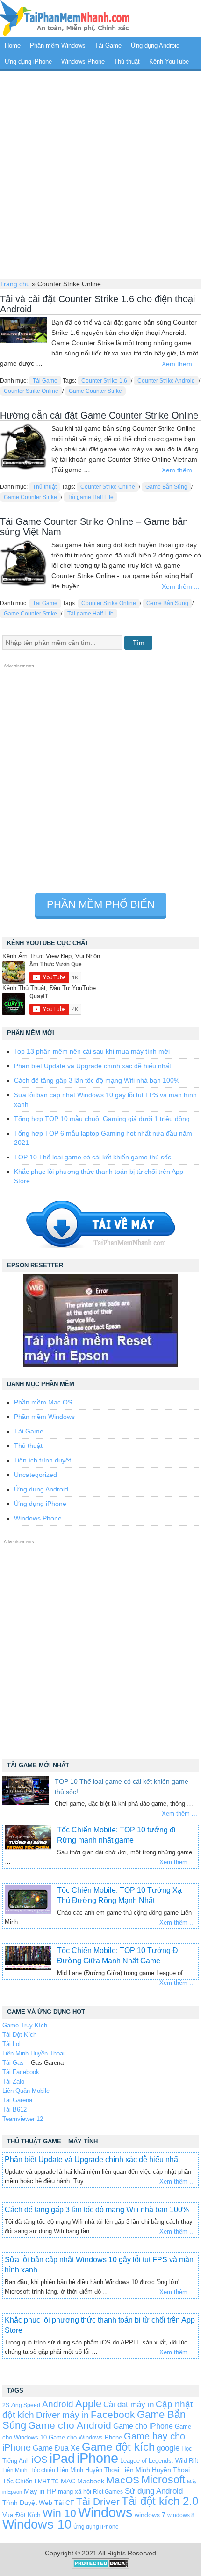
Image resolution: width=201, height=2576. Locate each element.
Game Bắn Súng (166, 487)
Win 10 (59, 2513)
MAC (68, 2481)
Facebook (113, 2414)
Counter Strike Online (31, 391)
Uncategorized (36, 1475)
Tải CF (64, 2503)
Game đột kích (118, 2447)
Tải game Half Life (90, 497)
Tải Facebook (21, 2072)
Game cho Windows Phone (85, 2437)
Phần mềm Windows (58, 46)
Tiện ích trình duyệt (43, 1460)
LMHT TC (47, 2481)
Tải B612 (14, 2109)
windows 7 (150, 2515)
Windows (105, 2512)
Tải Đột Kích (19, 2035)
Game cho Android (70, 2425)
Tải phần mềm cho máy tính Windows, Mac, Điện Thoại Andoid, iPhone (65, 19)
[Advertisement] (100, 174)
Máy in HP (40, 2491)
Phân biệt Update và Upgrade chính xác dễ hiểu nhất (93, 1066)
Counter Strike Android (166, 381)
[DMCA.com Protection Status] (101, 2566)
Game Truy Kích (25, 2025)
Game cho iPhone (143, 2426)
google (168, 2448)
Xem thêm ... (181, 364)
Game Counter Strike (95, 391)
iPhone (97, 2458)
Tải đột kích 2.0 (160, 2501)
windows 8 (181, 2515)
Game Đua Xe (56, 2448)
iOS (39, 2459)
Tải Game (108, 46)
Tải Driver (98, 2501)
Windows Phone (83, 62)
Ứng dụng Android (155, 46)
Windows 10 (37, 2524)
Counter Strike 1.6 (104, 381)
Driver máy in (62, 2415)
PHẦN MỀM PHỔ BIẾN (101, 904)
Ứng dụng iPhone (28, 62)
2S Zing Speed (21, 2405)
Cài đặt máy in (129, 2405)
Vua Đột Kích (22, 2515)
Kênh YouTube (169, 62)
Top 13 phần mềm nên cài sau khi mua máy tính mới (92, 1051)
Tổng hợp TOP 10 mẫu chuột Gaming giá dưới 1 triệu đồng (102, 1119)
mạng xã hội (75, 2492)
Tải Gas (13, 2063)
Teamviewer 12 (23, 2119)
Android (58, 2404)
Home (13, 46)
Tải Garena (17, 2100)
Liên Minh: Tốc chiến (29, 2470)
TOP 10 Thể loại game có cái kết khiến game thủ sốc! (93, 1157)
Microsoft (163, 2480)
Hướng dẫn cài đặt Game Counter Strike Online (99, 415)
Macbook (91, 2481)
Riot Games (108, 2492)
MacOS (123, 2480)
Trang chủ (15, 284)
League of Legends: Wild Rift (159, 2461)
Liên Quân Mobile (26, 2091)
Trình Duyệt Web (27, 2503)
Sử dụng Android (154, 2491)
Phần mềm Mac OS (43, 1402)
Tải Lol (11, 2044)
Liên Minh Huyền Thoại (33, 2053)
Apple (88, 2404)
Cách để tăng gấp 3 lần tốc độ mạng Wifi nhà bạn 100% (97, 1080)
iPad (62, 2459)
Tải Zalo (13, 2081)
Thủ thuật (127, 62)
